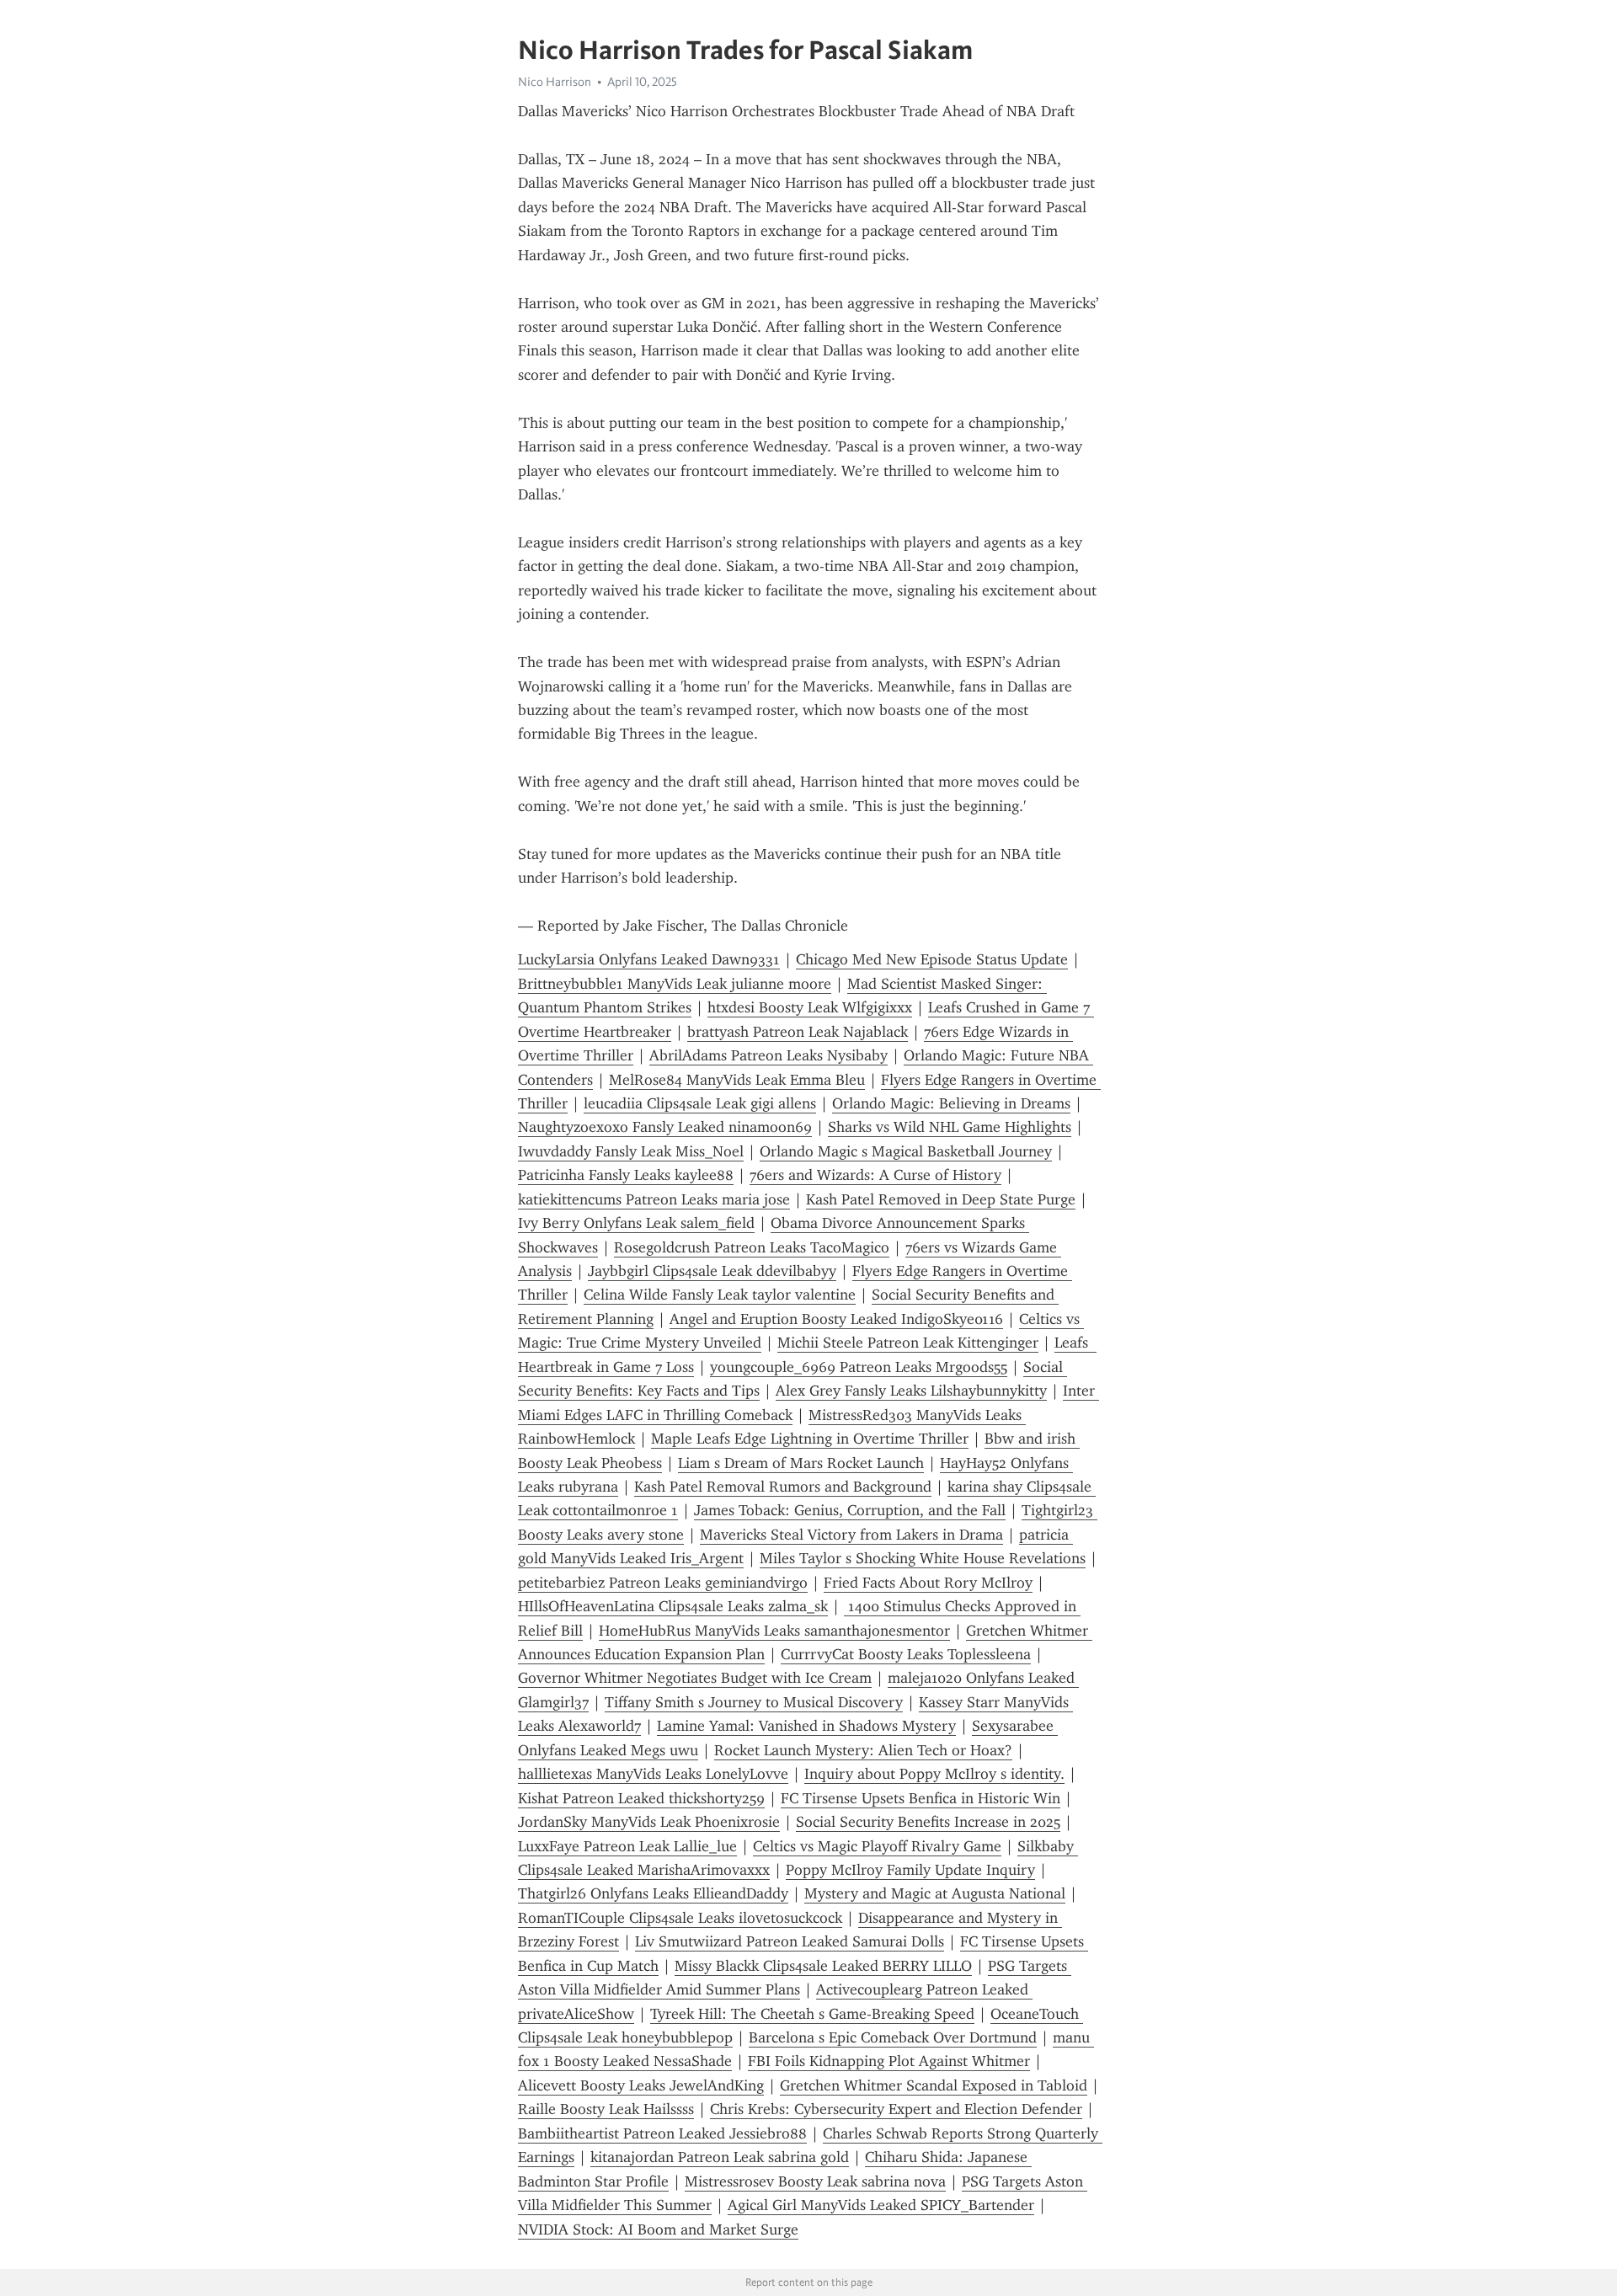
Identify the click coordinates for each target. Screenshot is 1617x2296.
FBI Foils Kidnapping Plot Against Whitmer (889, 2061)
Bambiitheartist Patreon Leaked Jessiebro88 (662, 2133)
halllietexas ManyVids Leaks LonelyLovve (653, 1774)
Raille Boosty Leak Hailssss (606, 2109)
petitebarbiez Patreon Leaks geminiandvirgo (663, 1583)
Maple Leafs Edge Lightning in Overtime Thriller (810, 1439)
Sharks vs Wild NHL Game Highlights (950, 1127)
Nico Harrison (555, 82)
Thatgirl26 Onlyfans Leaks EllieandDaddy (653, 1893)
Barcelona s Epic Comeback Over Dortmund (893, 2037)
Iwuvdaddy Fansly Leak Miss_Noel (631, 1151)
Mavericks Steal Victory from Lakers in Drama (851, 1535)
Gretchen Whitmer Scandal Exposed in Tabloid (934, 2085)
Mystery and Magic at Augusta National (935, 1893)
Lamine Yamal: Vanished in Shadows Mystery (806, 1726)
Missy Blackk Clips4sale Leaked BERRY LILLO (823, 1966)
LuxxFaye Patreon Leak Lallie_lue (627, 1846)
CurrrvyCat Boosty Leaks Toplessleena (906, 1654)
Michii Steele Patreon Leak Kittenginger (908, 1343)
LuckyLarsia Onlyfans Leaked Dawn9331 (649, 959)
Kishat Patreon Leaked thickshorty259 (641, 1798)
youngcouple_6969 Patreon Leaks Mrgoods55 (859, 1367)
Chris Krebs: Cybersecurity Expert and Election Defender (896, 2109)
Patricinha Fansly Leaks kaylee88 (626, 1175)
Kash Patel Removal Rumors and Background (783, 1487)
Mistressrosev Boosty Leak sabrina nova (815, 2181)
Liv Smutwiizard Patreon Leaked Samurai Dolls (790, 1941)
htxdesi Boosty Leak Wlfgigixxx (810, 1007)
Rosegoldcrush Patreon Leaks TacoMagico (752, 1247)
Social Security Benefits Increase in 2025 (928, 1822)
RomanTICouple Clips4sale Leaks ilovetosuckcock (680, 1918)
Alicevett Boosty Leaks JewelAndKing (641, 2085)
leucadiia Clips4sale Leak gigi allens (700, 1103)
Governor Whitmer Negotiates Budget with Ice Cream (695, 1678)
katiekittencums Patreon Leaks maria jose (654, 1199)
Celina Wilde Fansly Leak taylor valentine (720, 1295)
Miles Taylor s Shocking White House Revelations (923, 1558)
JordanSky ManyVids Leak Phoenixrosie (649, 1822)
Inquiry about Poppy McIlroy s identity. (934, 1774)
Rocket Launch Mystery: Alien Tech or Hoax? (863, 1750)
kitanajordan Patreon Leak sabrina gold (720, 2157)
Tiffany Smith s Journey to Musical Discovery (754, 1702)
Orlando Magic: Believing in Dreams (951, 1103)
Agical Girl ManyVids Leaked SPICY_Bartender (881, 2205)
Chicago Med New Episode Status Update (932, 959)
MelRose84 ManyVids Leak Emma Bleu (737, 1080)
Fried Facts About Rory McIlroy (928, 1583)
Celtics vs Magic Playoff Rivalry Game (877, 1846)
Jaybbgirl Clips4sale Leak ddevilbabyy (712, 1271)
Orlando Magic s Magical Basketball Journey (906, 1151)
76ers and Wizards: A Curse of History (875, 1175)
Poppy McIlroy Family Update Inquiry (910, 1870)
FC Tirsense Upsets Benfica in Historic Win (921, 1798)
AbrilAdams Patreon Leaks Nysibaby (768, 1055)
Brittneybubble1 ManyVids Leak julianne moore (675, 984)
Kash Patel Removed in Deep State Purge (941, 1199)
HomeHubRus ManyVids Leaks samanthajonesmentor (774, 1631)
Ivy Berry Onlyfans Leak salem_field (636, 1223)
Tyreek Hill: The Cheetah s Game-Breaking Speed (812, 2014)
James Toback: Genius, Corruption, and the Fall (850, 1510)
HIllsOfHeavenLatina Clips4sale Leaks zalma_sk (673, 1606)
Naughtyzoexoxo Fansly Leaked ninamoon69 (665, 1127)
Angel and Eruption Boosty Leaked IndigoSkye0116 (836, 1319)
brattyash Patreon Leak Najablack (798, 1032)
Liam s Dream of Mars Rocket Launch (801, 1463)
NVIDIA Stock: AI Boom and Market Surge (658, 2229)
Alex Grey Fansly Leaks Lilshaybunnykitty (911, 1391)
